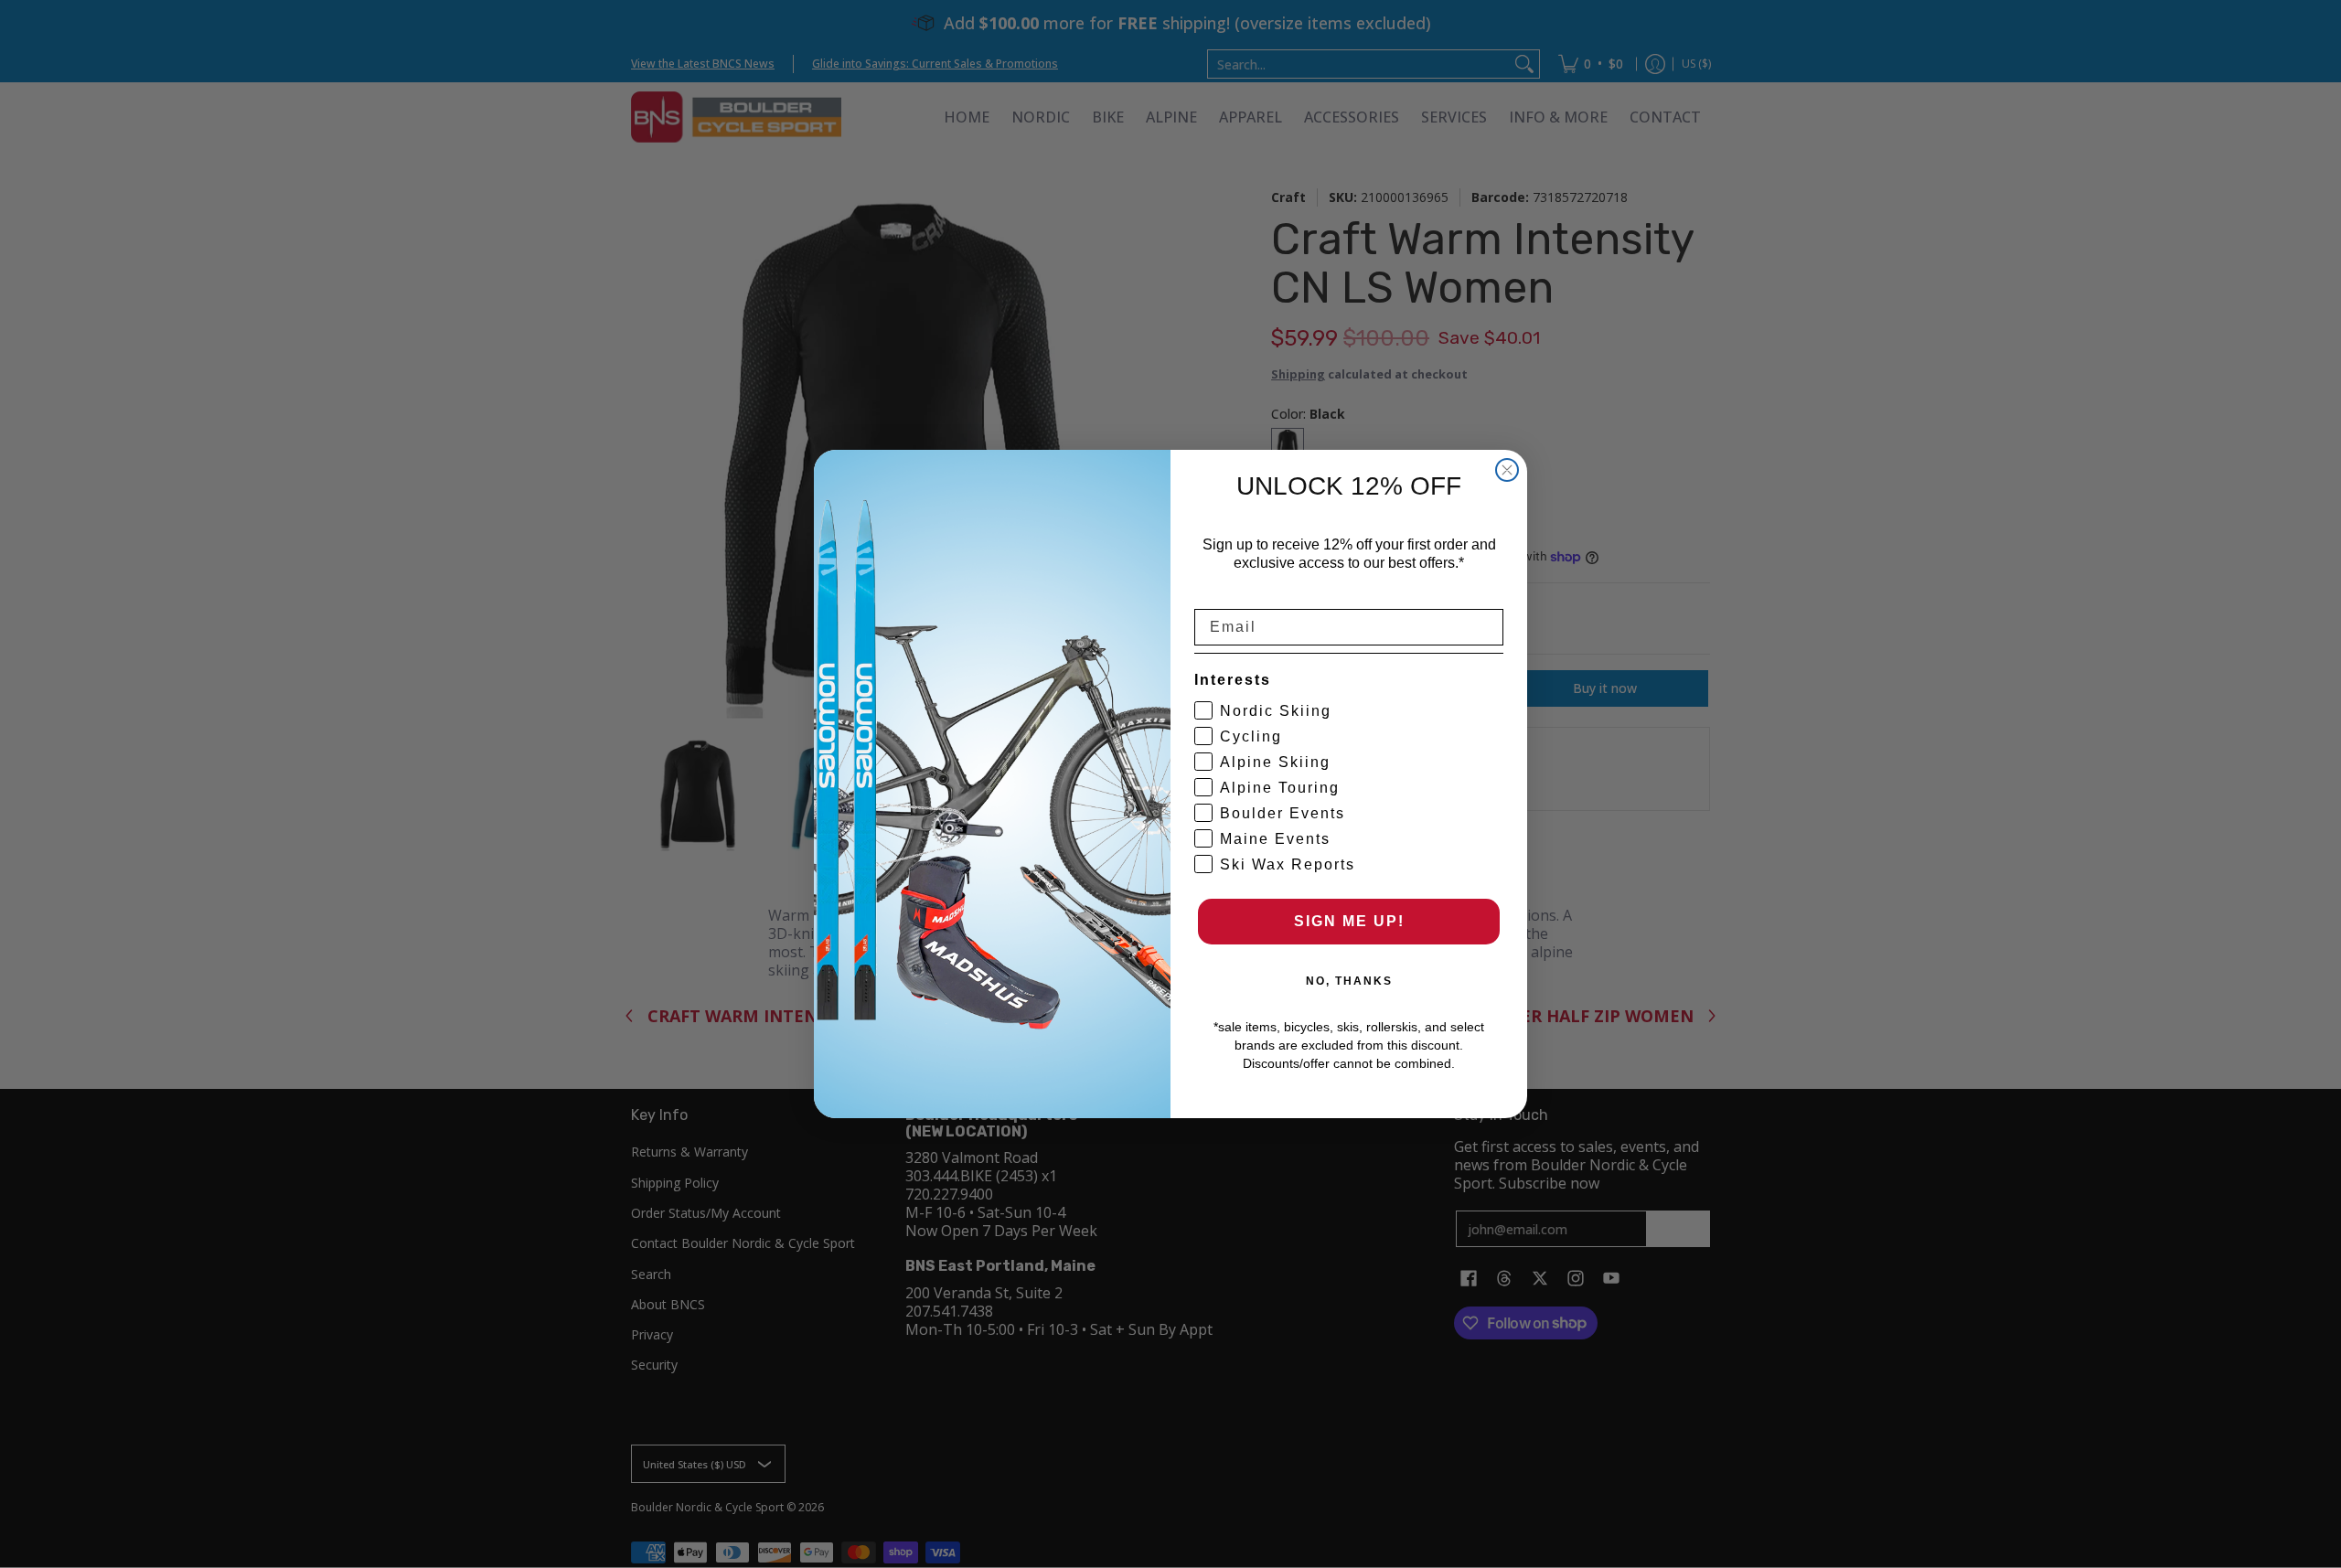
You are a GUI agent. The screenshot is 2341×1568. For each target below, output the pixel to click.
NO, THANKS (1349, 981)
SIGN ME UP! (1349, 921)
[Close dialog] (1507, 470)
